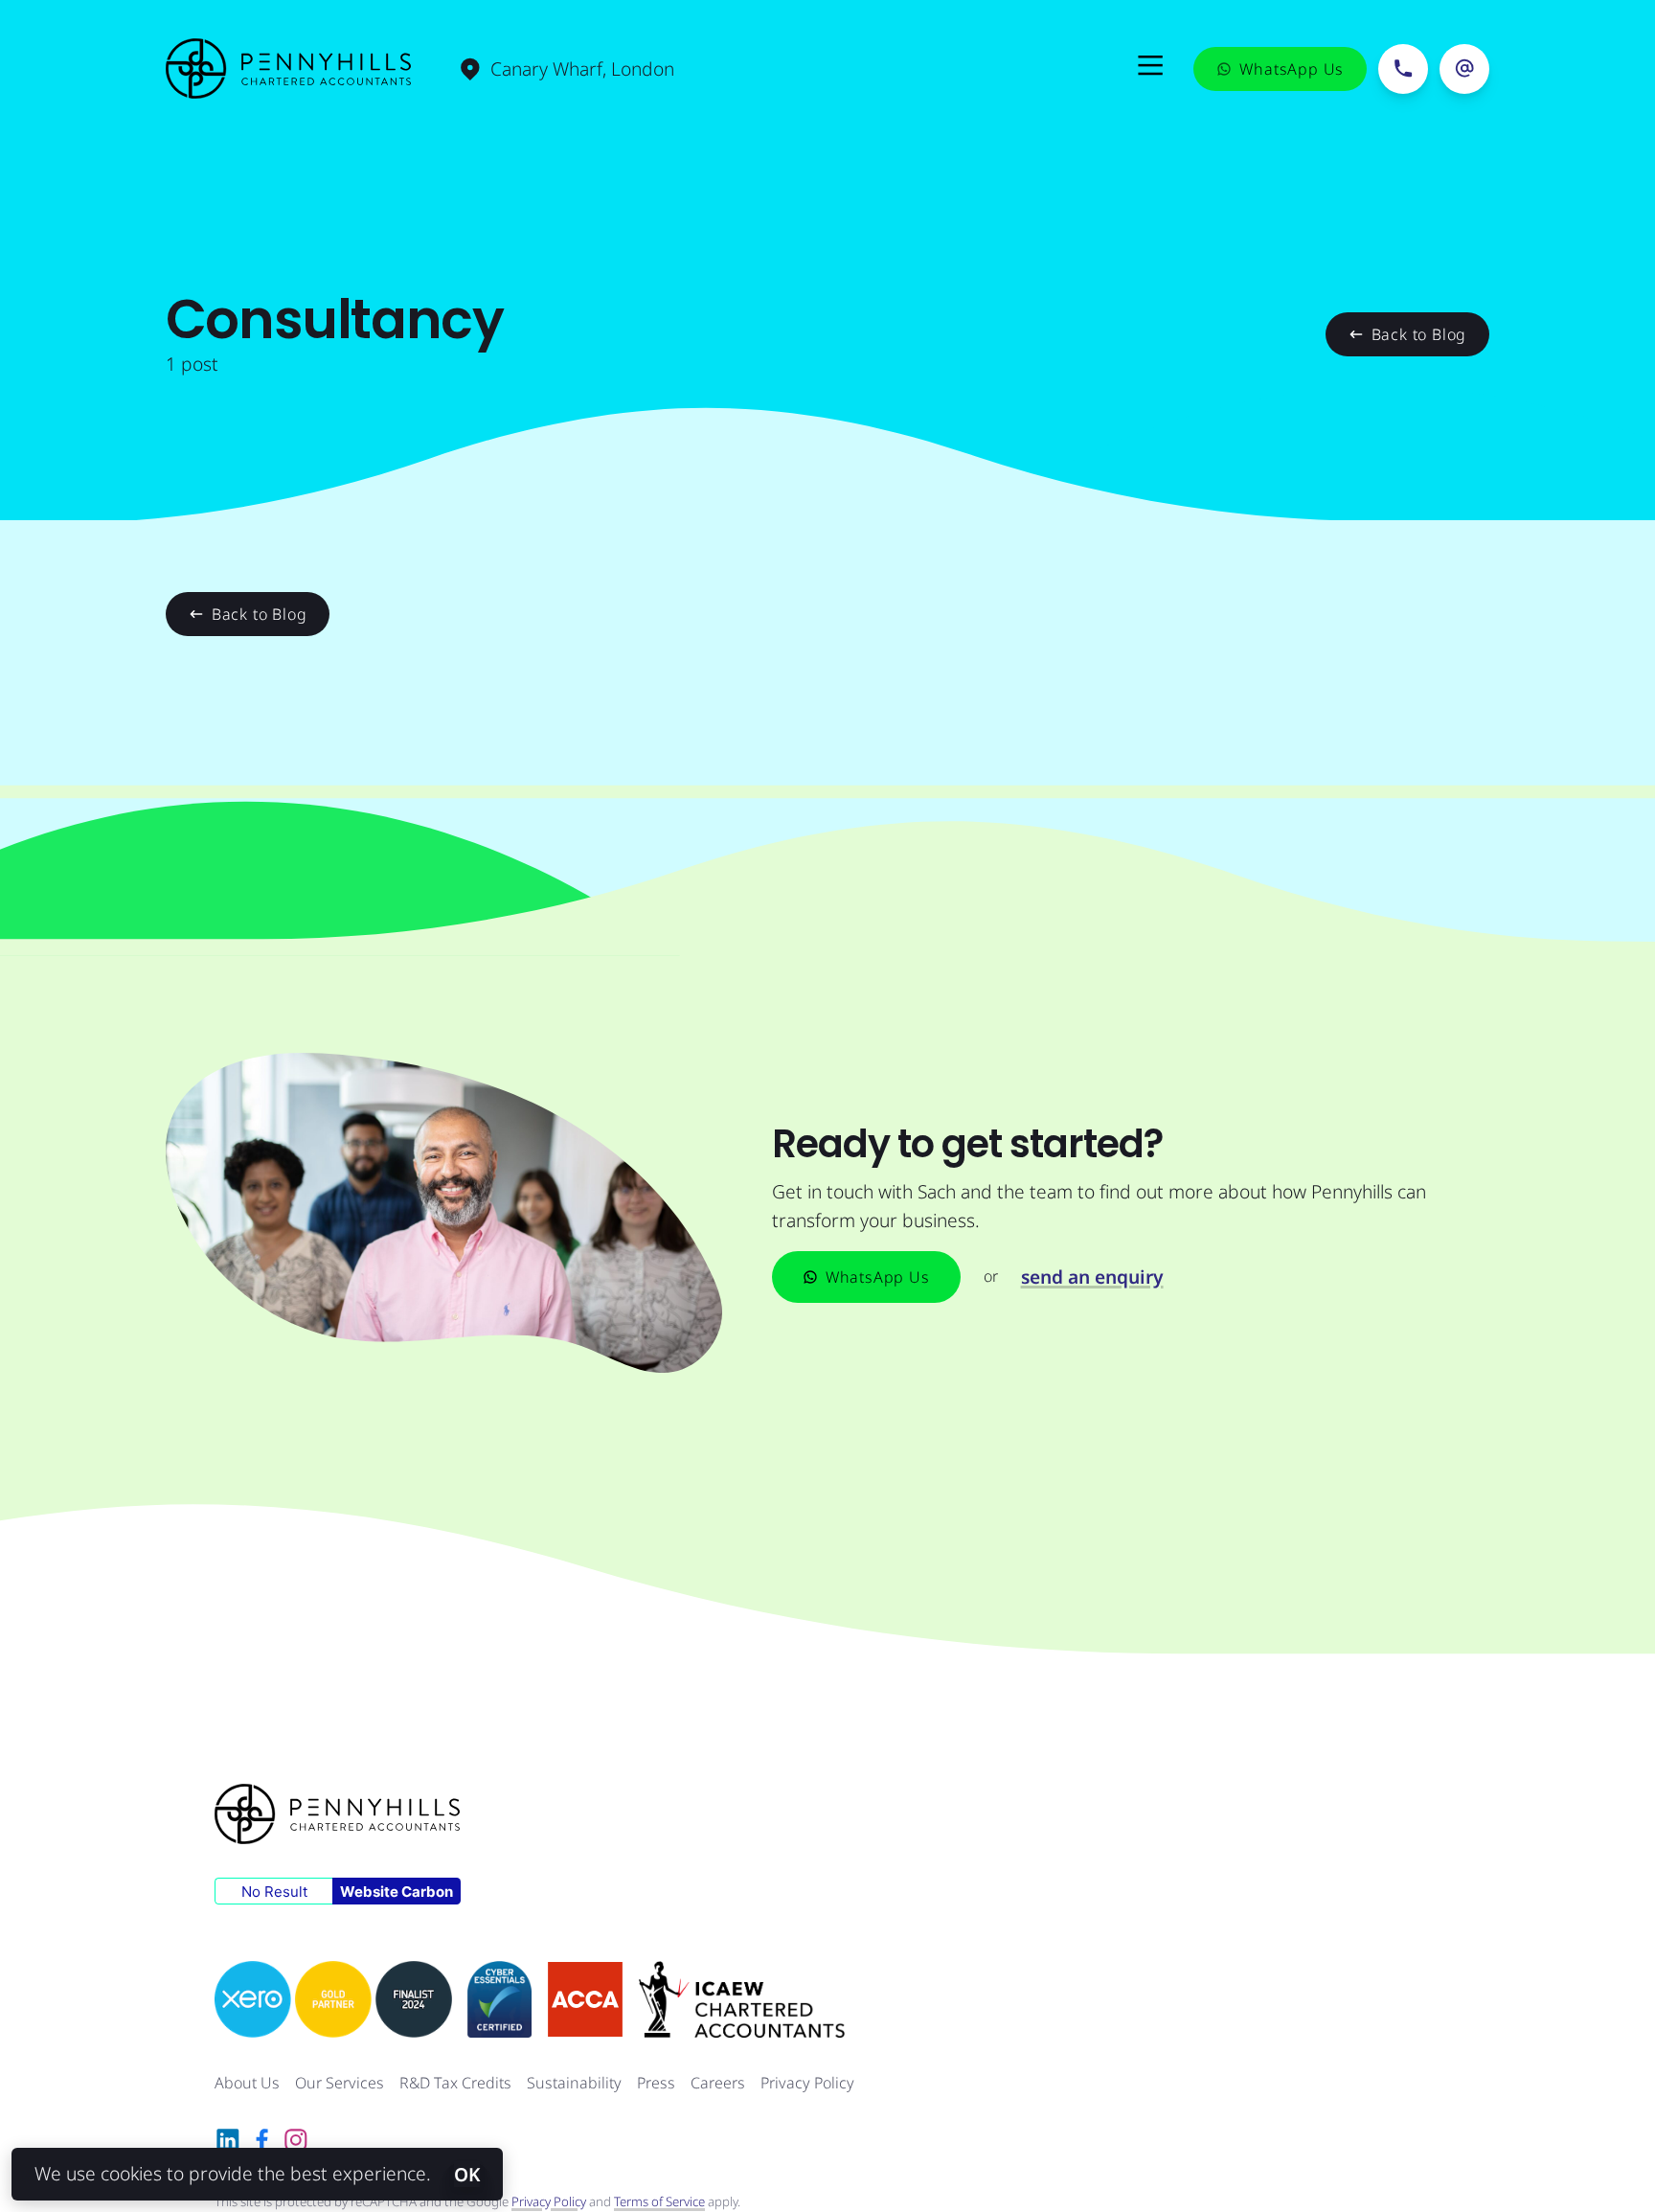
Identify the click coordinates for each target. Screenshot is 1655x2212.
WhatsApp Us (878, 1277)
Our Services (340, 2083)
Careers (718, 2083)
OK (467, 2174)
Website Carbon (397, 1892)
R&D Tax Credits (455, 2083)
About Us (247, 2083)
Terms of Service (659, 2201)
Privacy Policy (807, 2083)
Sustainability (574, 2083)
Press (656, 2083)
